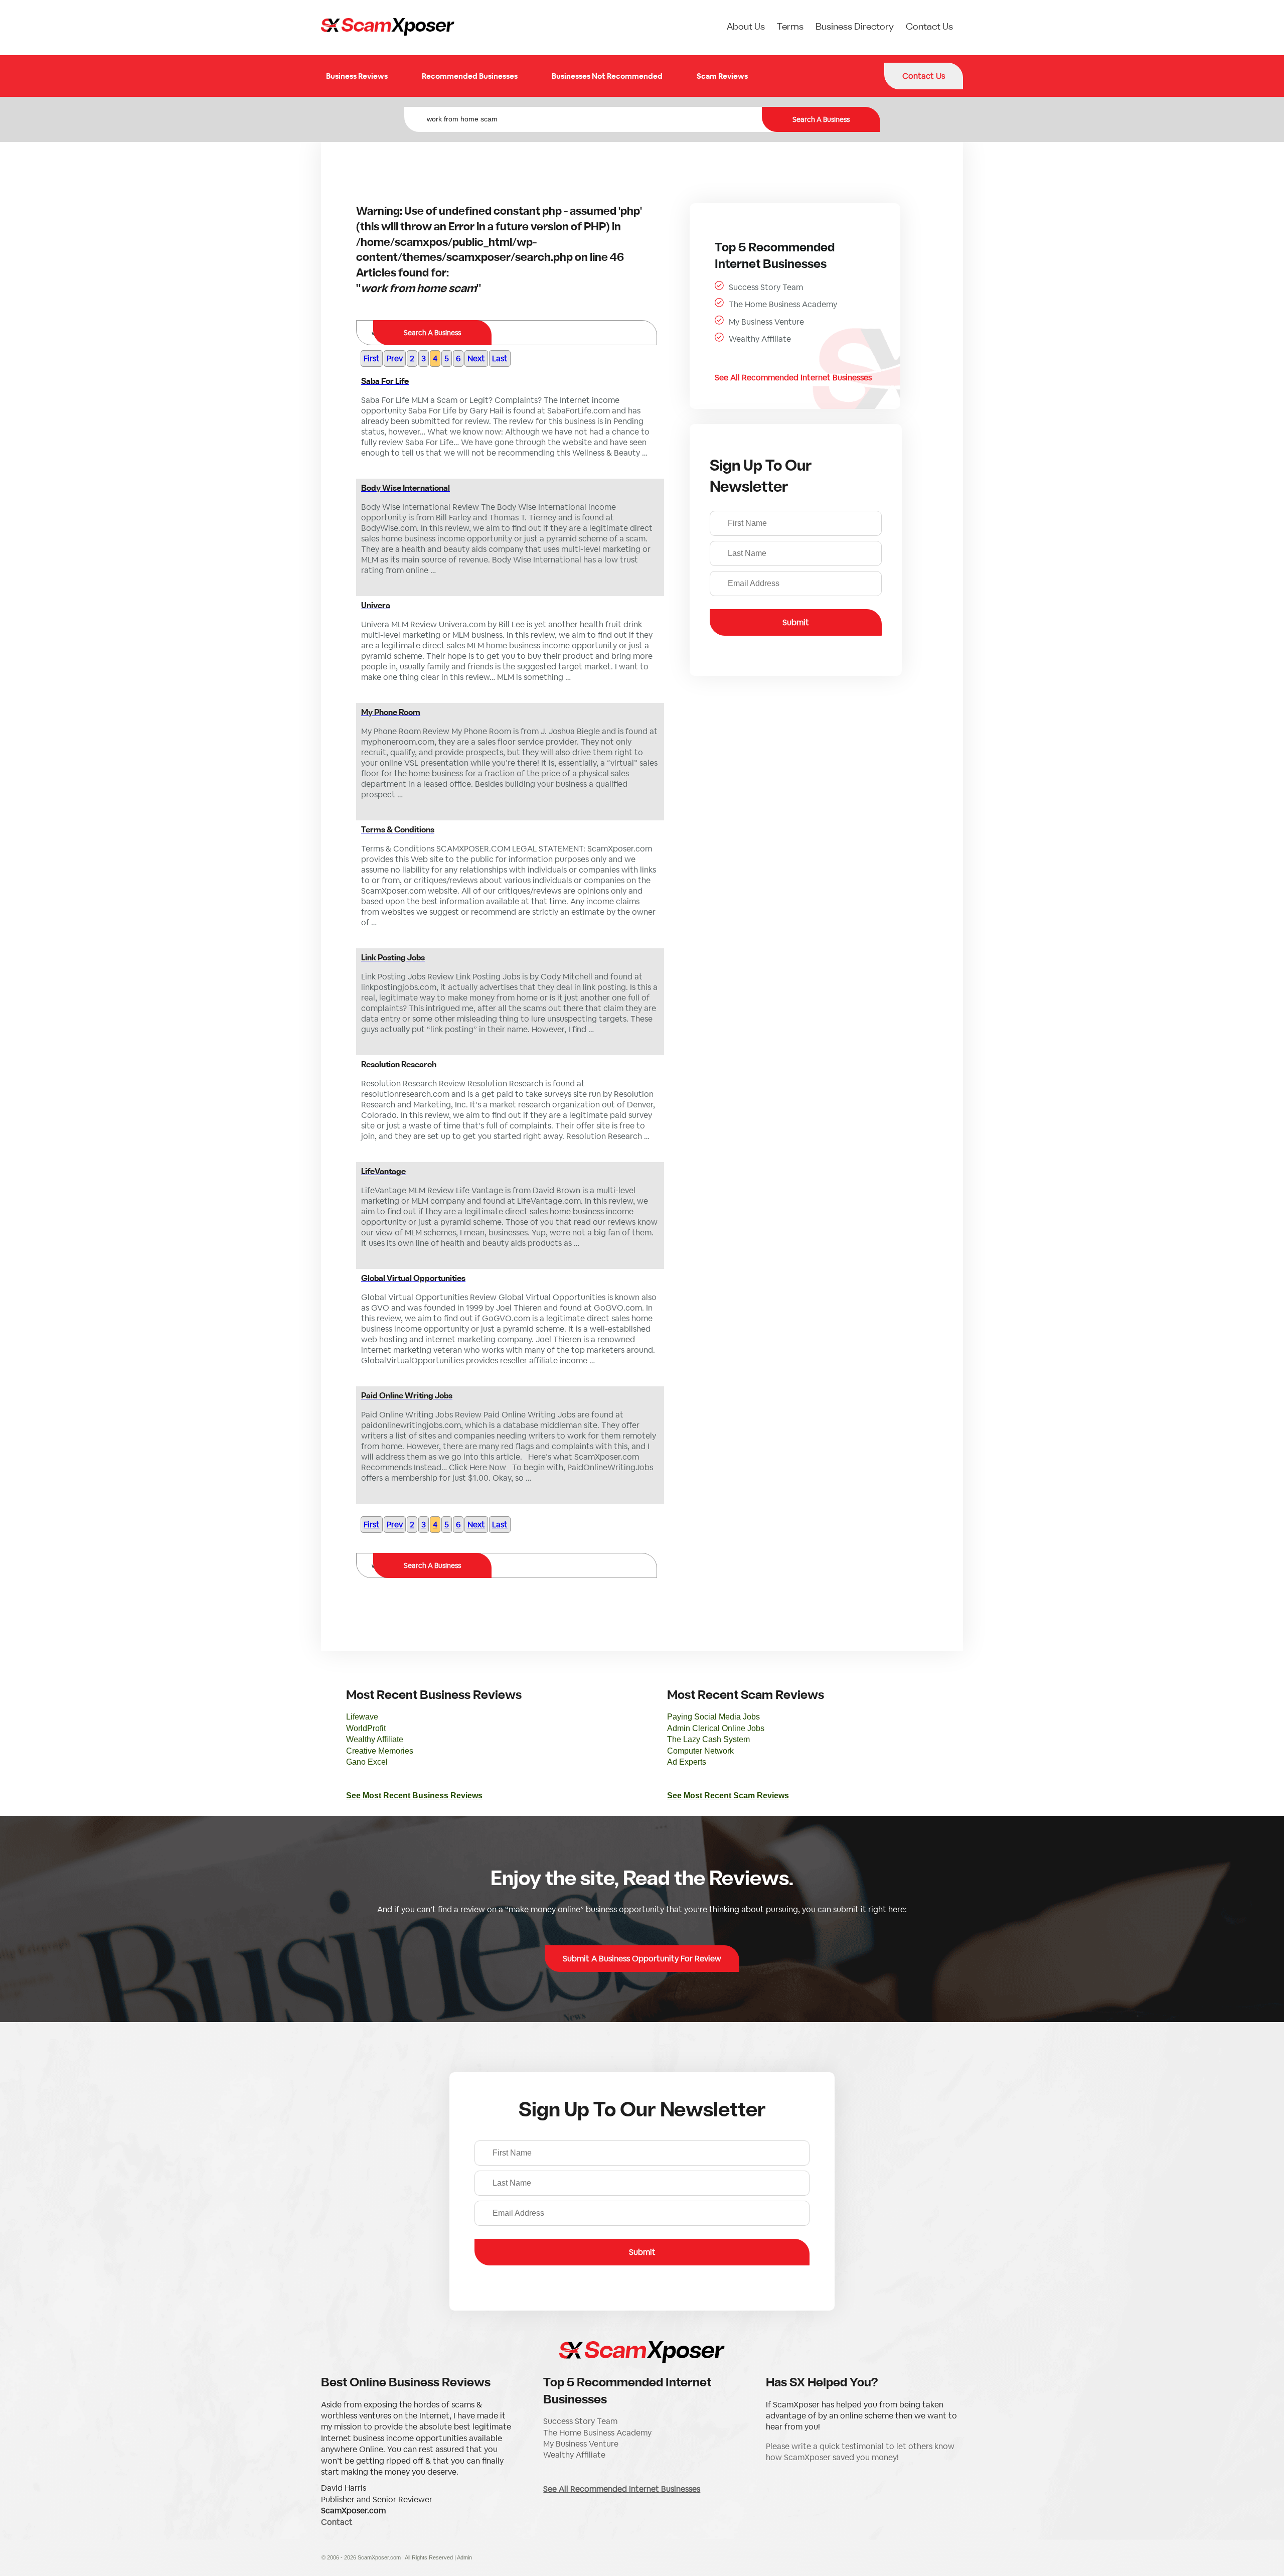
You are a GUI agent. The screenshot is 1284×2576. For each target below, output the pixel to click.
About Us (746, 27)
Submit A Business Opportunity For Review (642, 1959)
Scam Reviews (722, 76)
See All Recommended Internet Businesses (793, 378)
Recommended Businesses (470, 76)
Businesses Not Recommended (607, 76)
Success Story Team (766, 287)
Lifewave (362, 1717)
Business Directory (855, 27)
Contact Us (929, 27)
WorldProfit (366, 1728)
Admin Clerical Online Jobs (716, 1728)
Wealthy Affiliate (760, 339)
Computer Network (700, 1751)
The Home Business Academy (783, 304)
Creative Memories (380, 1751)
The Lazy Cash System (708, 1739)
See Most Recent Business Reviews (414, 1796)
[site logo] (388, 28)
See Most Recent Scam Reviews (728, 1796)
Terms (790, 27)
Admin (464, 2557)
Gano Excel (367, 1762)
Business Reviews (357, 76)
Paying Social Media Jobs (713, 1717)
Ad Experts (687, 1762)
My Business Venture (766, 322)
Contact (337, 2522)
